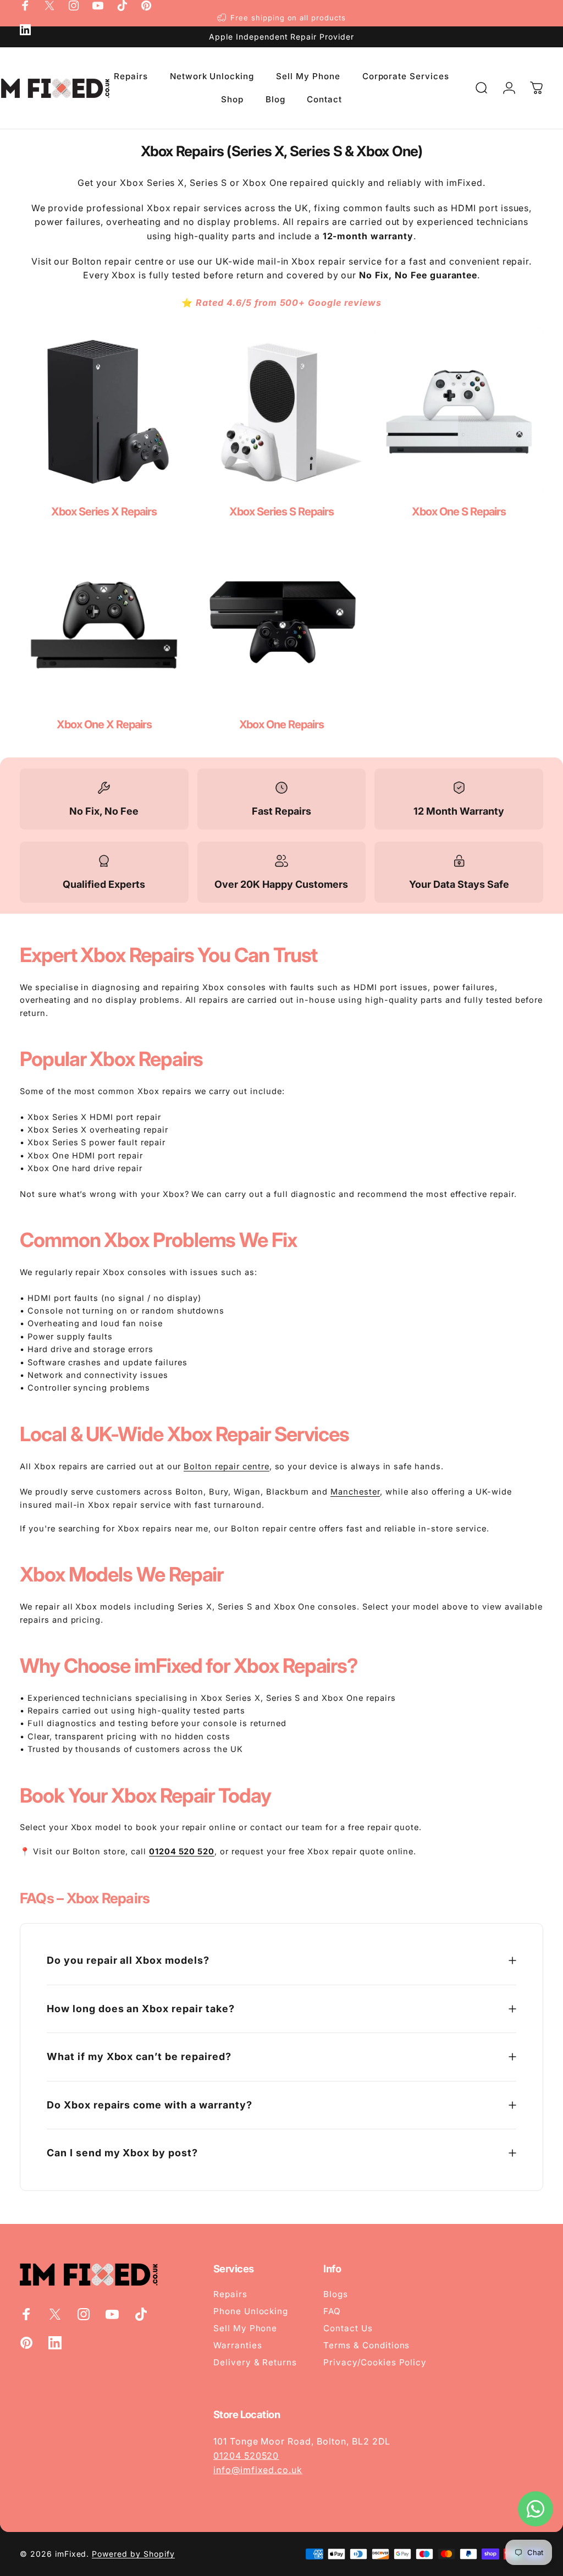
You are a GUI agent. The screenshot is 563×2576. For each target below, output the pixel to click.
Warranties (238, 2345)
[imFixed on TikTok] (122, 6)
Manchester (355, 1492)
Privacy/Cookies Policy (375, 2362)
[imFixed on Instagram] (74, 6)
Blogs (336, 2294)
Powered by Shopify (133, 2554)
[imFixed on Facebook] (25, 6)
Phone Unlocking (251, 2311)
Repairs (230, 2294)
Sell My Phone (245, 2328)
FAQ (332, 2311)
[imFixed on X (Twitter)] (49, 6)
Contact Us (348, 2328)
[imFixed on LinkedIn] (25, 30)
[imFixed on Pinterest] (146, 6)
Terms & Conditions (366, 2345)
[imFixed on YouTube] (98, 6)
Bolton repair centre (226, 1466)
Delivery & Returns (255, 2362)
